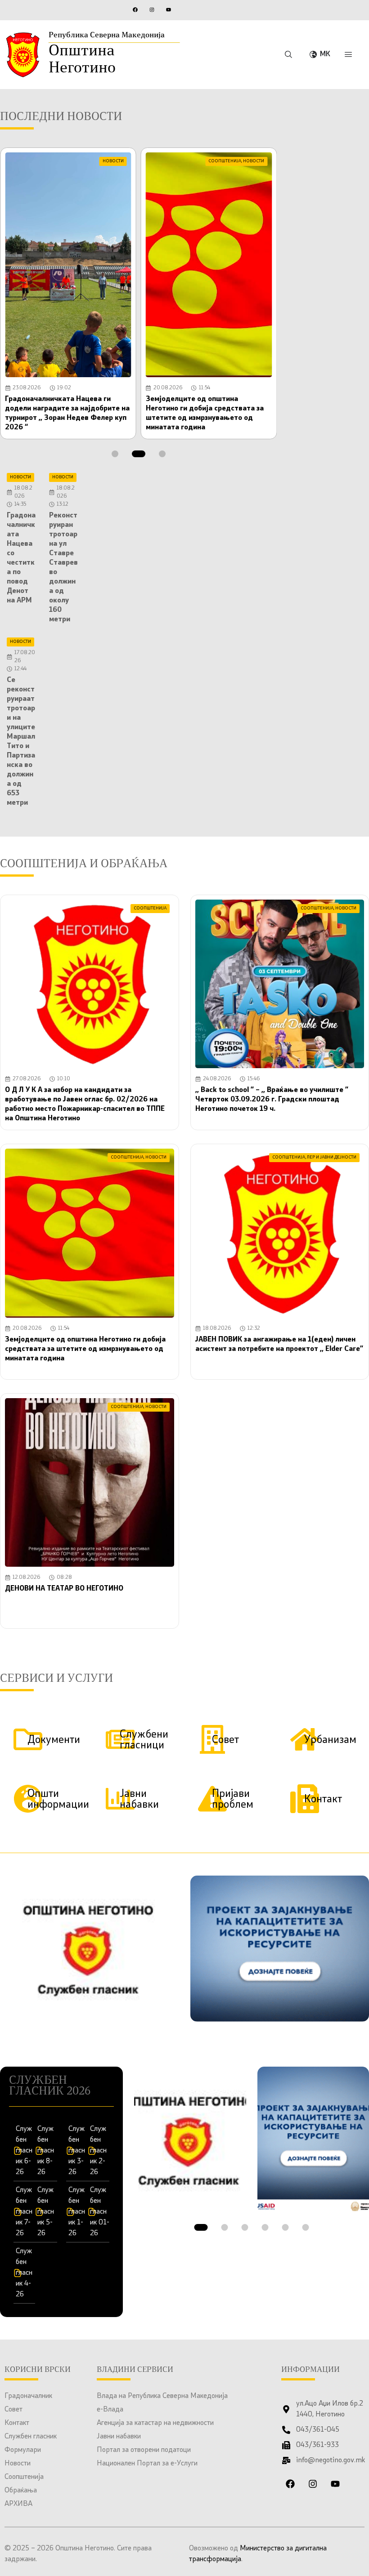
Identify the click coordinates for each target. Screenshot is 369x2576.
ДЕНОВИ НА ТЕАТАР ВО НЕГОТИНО (64, 1589)
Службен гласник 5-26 (46, 2212)
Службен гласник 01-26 (100, 2212)
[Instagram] (152, 9)
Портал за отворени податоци (144, 2450)
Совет (13, 2410)
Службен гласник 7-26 (24, 2212)
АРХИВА (18, 2504)
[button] (115, 454)
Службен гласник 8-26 (46, 2151)
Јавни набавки (119, 2437)
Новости (18, 2464)
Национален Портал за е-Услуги (147, 2464)
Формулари (23, 2450)
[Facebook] (135, 9)
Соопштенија (24, 2477)
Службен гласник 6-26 (24, 2151)
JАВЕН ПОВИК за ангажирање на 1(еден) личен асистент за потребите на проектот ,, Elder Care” (279, 1349)
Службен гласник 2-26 (98, 2151)
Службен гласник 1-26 (77, 2212)
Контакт (17, 2423)
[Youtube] (168, 9)
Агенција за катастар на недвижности (155, 2423)
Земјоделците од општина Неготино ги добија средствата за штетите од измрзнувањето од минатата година (85, 1349)
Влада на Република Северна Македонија (162, 2396)
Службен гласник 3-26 (77, 2151)
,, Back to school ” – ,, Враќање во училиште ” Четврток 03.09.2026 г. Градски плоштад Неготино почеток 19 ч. (272, 1100)
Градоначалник (28, 2396)
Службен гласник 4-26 (24, 2273)
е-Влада (110, 2410)
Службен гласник (31, 2437)
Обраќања (21, 2491)
